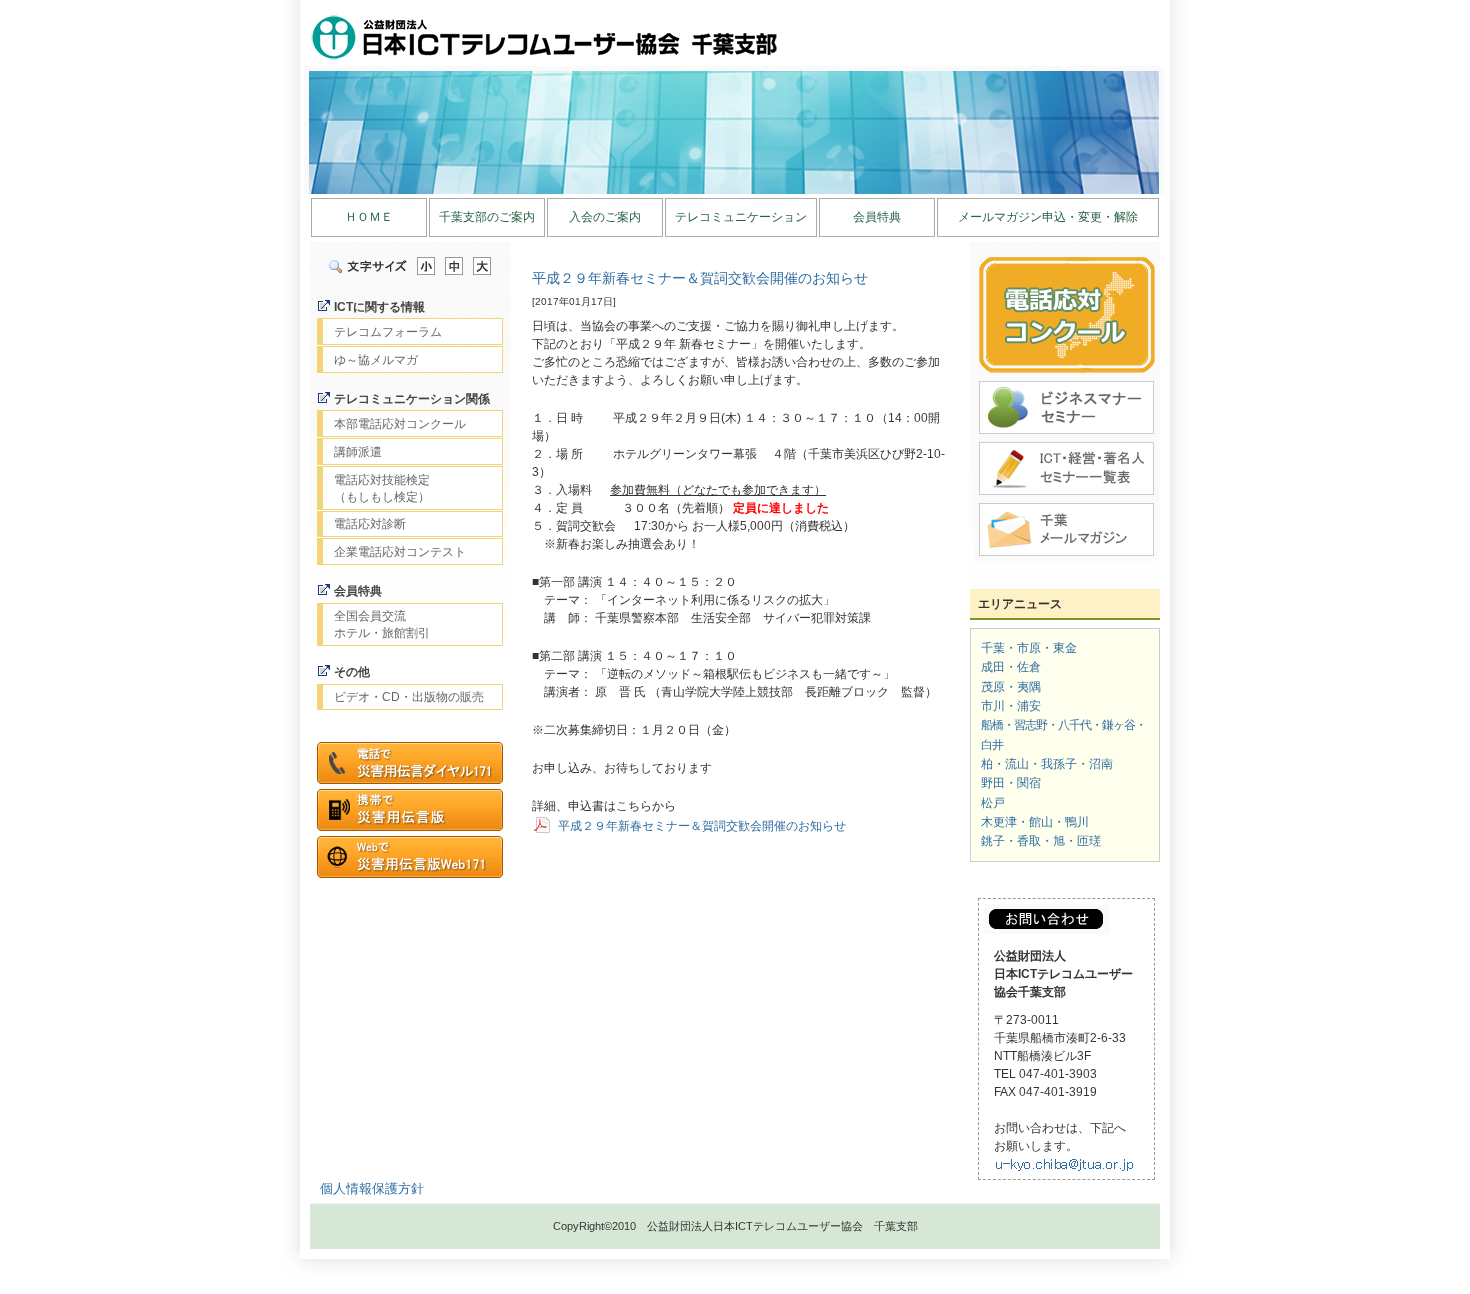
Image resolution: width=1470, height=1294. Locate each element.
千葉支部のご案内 (487, 217)
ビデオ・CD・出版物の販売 (409, 697)
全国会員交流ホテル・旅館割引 (382, 624)
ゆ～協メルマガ (376, 360)
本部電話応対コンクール (400, 424)
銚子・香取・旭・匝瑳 (1041, 841)
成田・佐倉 (1011, 667)
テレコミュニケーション (741, 217)
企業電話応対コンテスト (400, 552)
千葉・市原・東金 (1029, 648)
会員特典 (877, 217)
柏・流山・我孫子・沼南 (1047, 764)
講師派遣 (358, 452)
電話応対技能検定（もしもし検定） (382, 488)
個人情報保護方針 (372, 1188)
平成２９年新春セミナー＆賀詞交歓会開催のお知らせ (700, 278)
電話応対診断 (370, 524)
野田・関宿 (1011, 783)
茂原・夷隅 (1011, 687)
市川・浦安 (1011, 706)
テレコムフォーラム (388, 332)
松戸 (993, 803)
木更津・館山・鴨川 (1035, 822)
